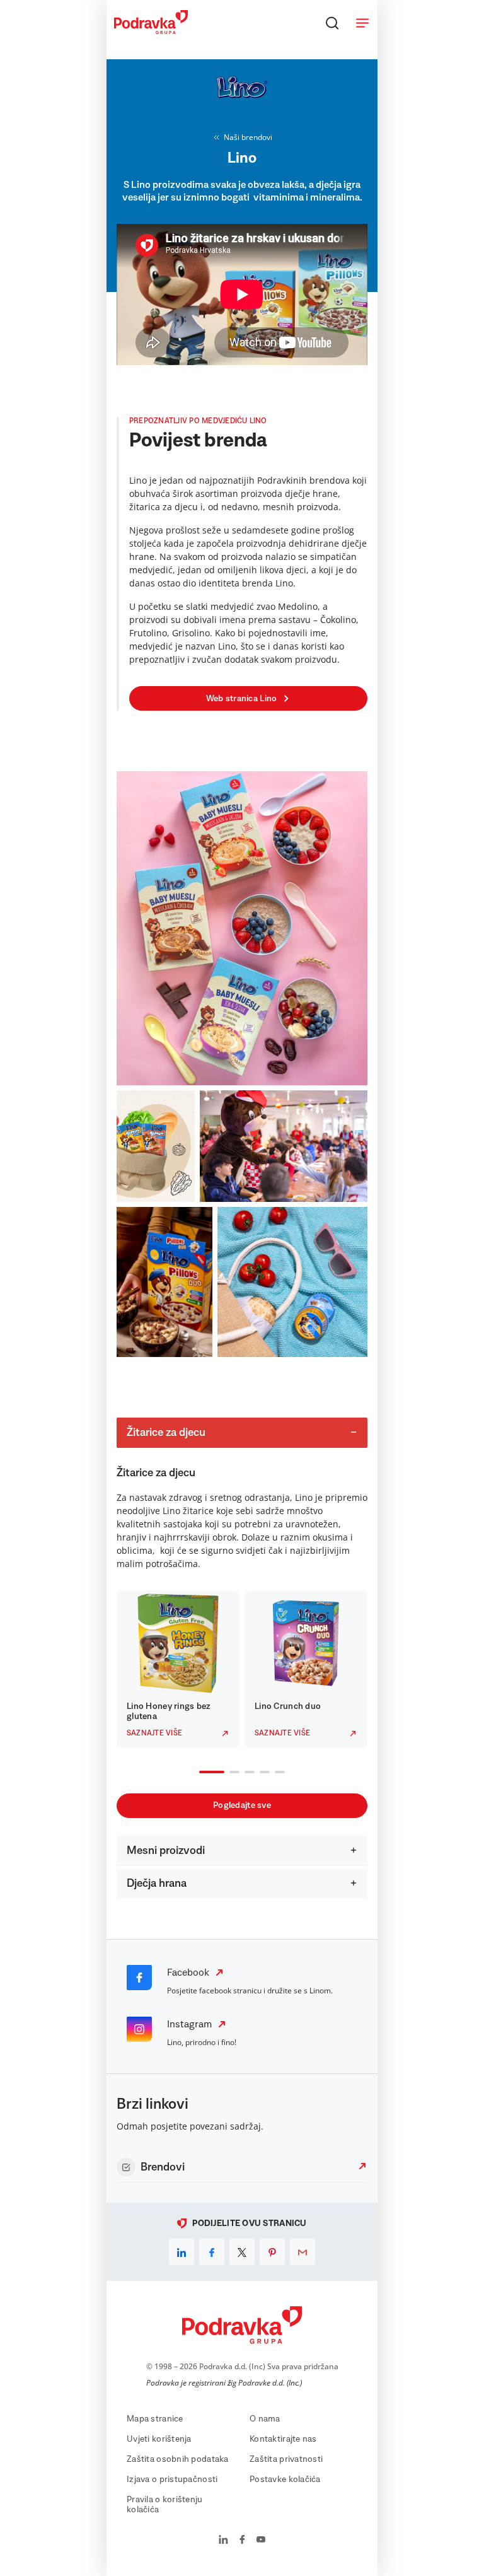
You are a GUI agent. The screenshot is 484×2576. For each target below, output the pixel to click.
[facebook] (212, 2252)
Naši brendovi (248, 137)
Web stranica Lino (242, 699)
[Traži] (332, 23)
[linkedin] (181, 2252)
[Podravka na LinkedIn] (223, 2541)
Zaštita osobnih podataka (178, 2459)
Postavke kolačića (285, 2480)
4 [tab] (262, 1773)
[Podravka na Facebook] (242, 2541)
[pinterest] (272, 2252)
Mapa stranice (155, 2419)
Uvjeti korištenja (159, 2439)
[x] (242, 2252)
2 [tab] (232, 1773)
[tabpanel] (178, 1669)
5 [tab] (277, 1773)
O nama (265, 2419)
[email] (302, 2252)
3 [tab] (247, 1773)
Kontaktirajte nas (283, 2439)
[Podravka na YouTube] (261, 2541)
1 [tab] (202, 1773)
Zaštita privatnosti (286, 2459)
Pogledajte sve (242, 1805)
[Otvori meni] (362, 23)
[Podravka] (151, 31)
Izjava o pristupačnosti (172, 2480)
